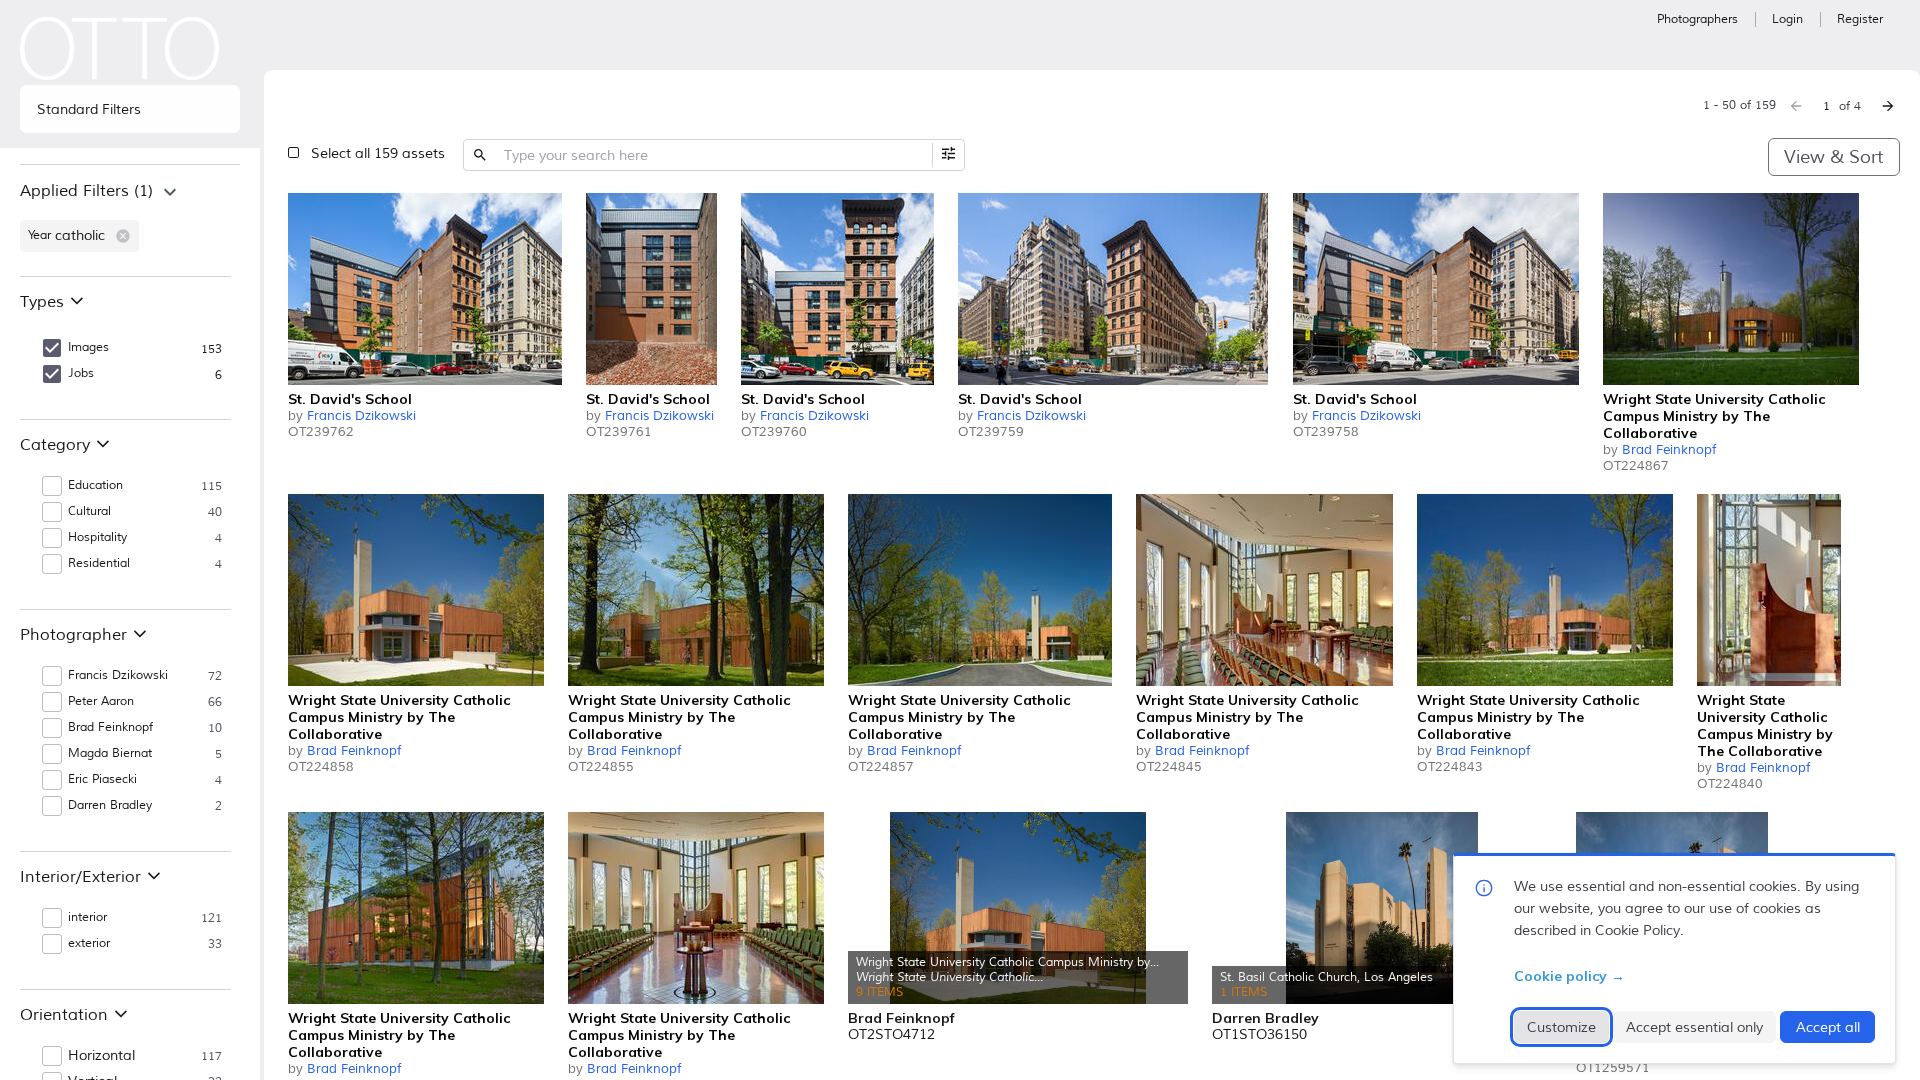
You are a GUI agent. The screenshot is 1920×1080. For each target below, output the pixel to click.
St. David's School (350, 399)
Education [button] (95, 485)
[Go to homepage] (120, 48)
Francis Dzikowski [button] (118, 675)
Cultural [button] (89, 511)
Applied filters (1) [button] (86, 191)
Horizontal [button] (101, 1056)
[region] (130, 220)
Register (1860, 19)
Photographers (1697, 19)
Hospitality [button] (97, 537)
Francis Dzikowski (361, 416)
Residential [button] (99, 563)
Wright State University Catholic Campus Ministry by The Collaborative (1714, 416)
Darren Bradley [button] (110, 805)
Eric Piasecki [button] (102, 779)
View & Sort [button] (1833, 157)
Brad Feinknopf (1669, 450)
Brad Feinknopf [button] (110, 727)
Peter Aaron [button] (101, 701)
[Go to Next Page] (1888, 106)
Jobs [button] (81, 373)
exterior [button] (89, 943)
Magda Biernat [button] (110, 753)
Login (1787, 19)
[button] (123, 236)
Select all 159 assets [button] (378, 153)
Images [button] (88, 347)
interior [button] (87, 917)
